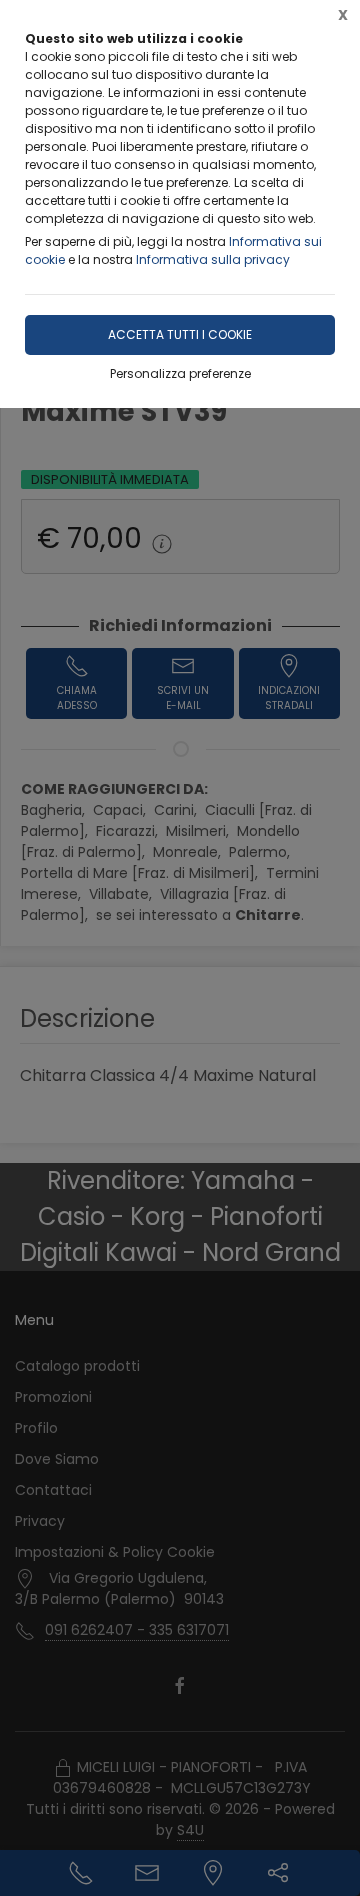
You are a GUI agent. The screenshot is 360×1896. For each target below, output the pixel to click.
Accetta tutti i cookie (180, 334)
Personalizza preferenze (180, 373)
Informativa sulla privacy (213, 259)
